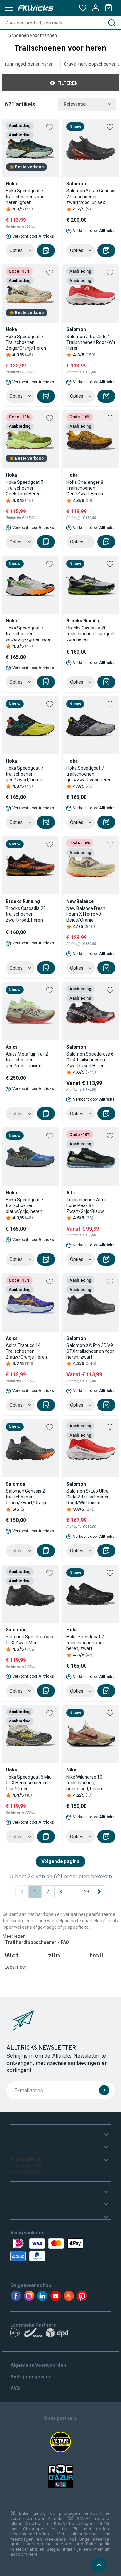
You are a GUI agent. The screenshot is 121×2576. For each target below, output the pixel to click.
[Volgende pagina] (99, 1892)
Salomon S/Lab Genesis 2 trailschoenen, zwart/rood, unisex (91, 197)
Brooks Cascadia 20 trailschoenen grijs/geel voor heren (90, 634)
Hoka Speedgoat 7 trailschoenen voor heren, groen (25, 197)
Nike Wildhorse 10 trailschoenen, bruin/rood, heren (84, 1783)
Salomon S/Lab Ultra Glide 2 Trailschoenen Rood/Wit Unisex (88, 1497)
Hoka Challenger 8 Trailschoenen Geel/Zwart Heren (85, 488)
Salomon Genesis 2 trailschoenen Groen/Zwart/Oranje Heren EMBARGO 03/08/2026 (27, 1497)
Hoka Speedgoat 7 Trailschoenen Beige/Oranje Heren (26, 342)
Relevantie (75, 104)
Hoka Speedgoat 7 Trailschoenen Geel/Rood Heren (25, 488)
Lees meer (16, 1967)
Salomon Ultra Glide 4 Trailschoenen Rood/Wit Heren (91, 342)
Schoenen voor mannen (33, 35)
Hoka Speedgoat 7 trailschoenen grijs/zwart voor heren (89, 774)
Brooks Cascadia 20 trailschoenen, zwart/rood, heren (26, 914)
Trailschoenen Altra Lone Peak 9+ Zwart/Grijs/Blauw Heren (86, 1206)
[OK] (104, 2090)
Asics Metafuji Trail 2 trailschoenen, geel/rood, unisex (27, 1060)
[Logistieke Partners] (60, 2334)
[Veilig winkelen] (60, 2250)
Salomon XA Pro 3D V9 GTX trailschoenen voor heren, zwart (90, 1351)
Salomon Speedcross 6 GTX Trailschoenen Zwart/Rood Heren (90, 1060)
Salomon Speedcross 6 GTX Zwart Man (29, 1640)
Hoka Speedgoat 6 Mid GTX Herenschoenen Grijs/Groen (29, 1783)
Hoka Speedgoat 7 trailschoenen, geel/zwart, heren (25, 774)
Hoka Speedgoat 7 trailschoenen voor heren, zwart (85, 1643)
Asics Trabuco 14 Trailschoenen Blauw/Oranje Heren (26, 1351)
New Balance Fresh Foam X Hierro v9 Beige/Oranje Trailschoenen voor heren (86, 914)
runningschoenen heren (29, 64)
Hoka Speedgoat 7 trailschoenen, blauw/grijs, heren (25, 1205)
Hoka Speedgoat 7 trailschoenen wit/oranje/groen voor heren (28, 634)
